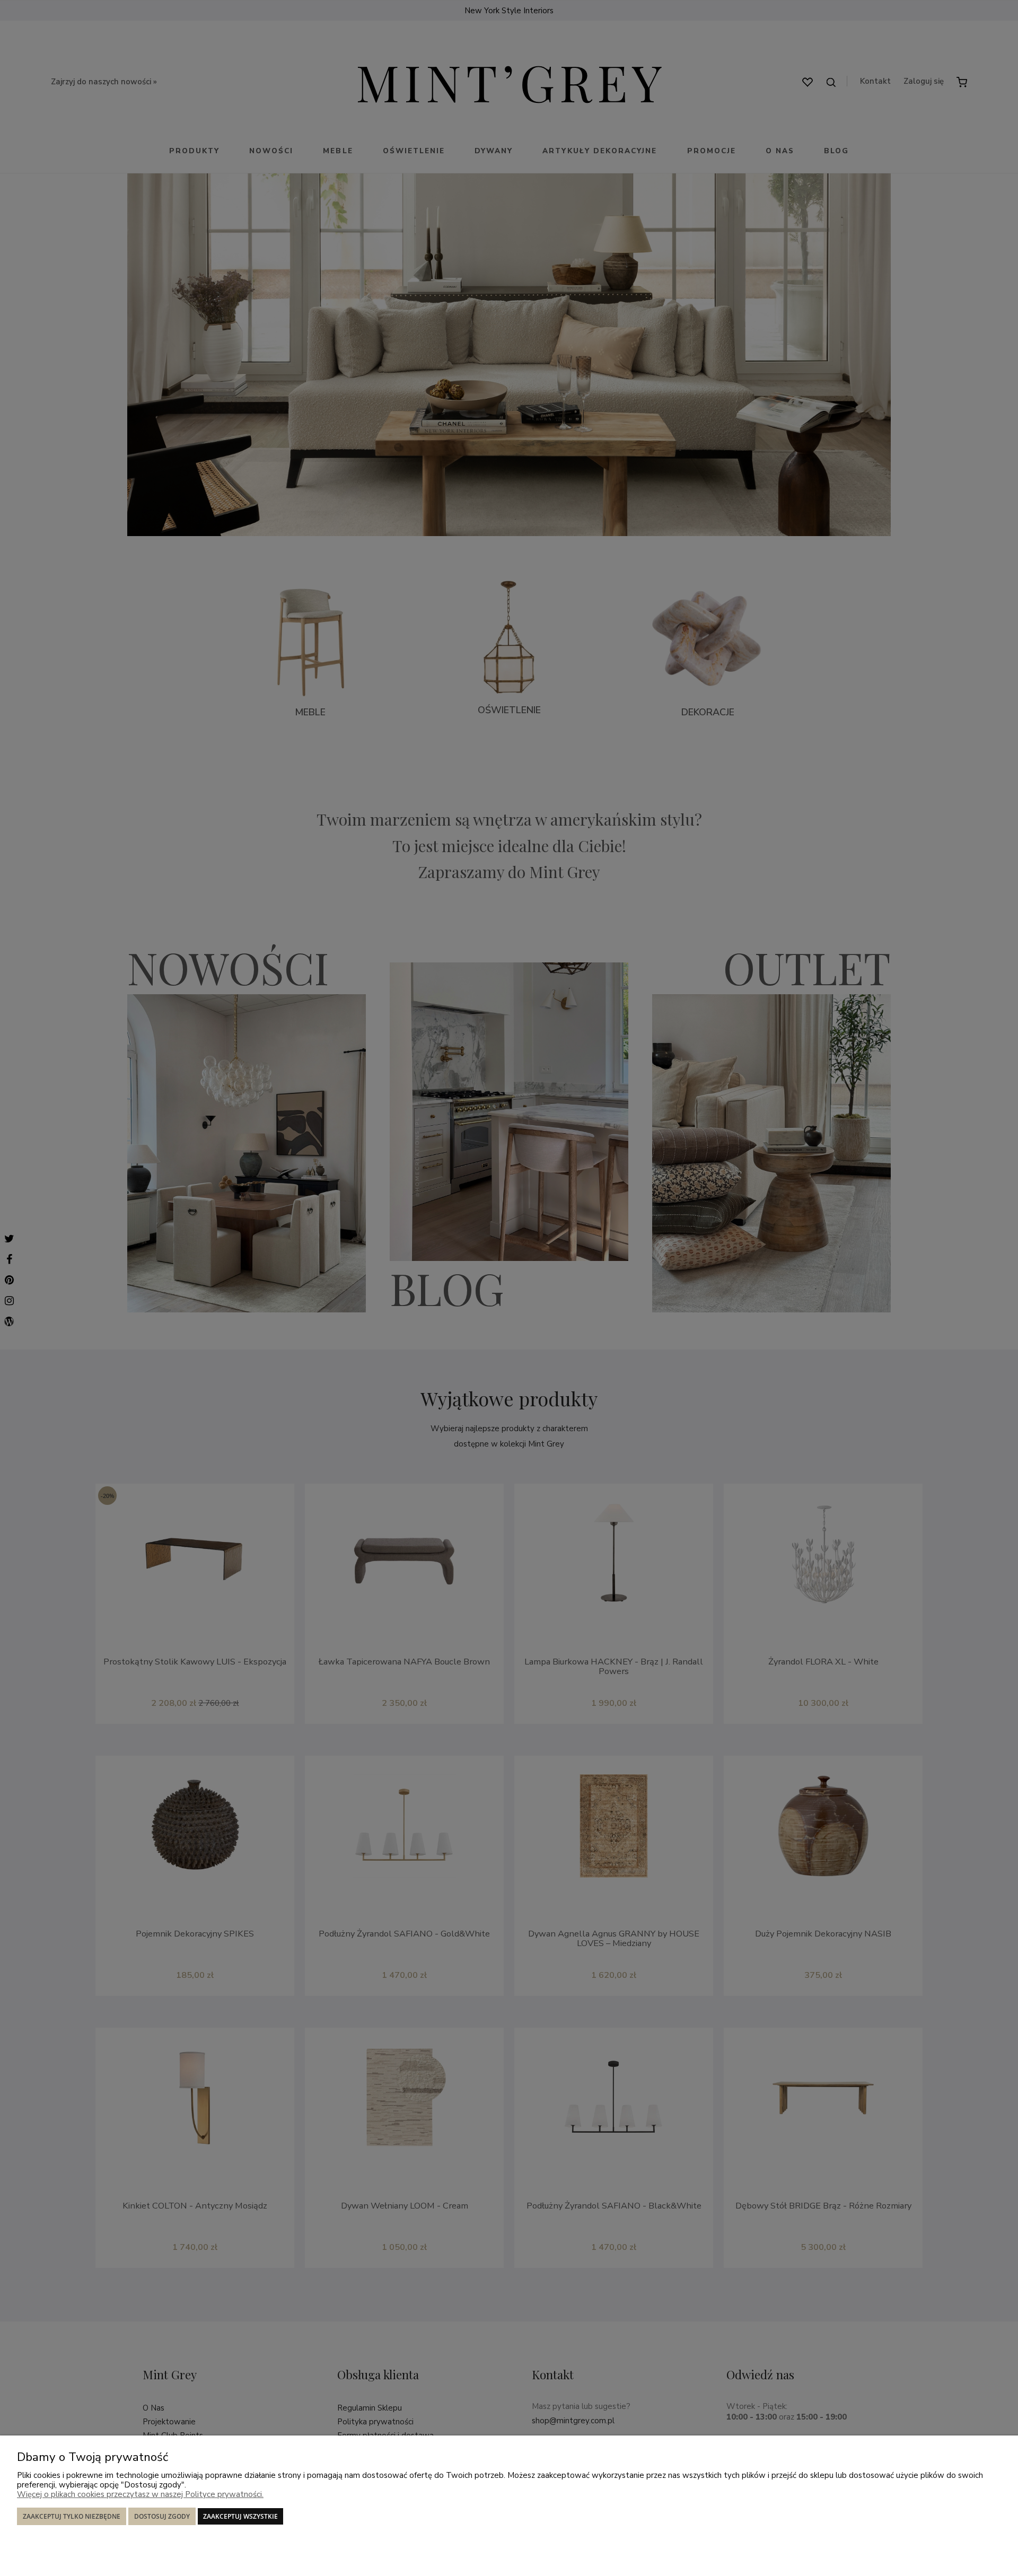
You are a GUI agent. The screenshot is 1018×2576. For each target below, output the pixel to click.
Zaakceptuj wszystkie (240, 2516)
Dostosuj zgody (162, 2516)
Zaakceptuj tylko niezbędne (72, 2516)
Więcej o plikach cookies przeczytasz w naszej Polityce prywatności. (140, 2494)
